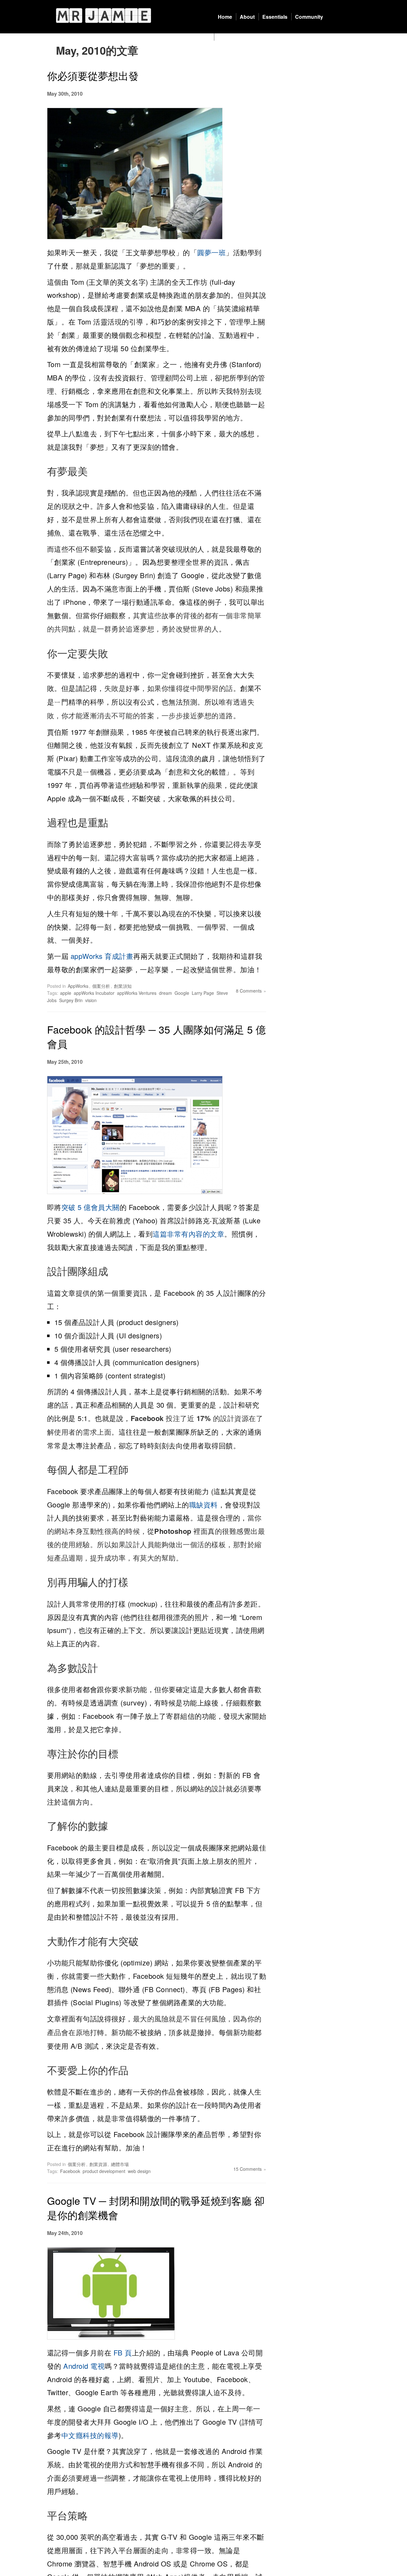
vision (91, 1000)
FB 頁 (123, 2352)
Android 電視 (84, 2366)
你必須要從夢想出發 (93, 75)
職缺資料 (203, 1504)
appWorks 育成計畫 (101, 956)
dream (166, 993)
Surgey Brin (71, 1000)
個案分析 (101, 986)
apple (66, 993)
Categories (231, 37)
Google (182, 993)
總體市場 (120, 2164)
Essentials (275, 17)
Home (225, 17)
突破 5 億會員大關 (90, 1207)
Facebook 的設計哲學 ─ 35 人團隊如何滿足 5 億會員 (156, 1036)
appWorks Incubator (94, 993)
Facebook (70, 2171)
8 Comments (249, 991)
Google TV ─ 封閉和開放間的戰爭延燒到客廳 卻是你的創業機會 (156, 2207)
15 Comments (248, 2169)
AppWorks (78, 986)
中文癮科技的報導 (90, 2435)
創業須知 (123, 986)
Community (309, 17)
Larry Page (203, 993)
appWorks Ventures (137, 993)
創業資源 (98, 2164)
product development (104, 2171)
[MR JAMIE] (103, 15)
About (247, 17)
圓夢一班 (211, 252)
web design (139, 2171)
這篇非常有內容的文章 (188, 1234)
